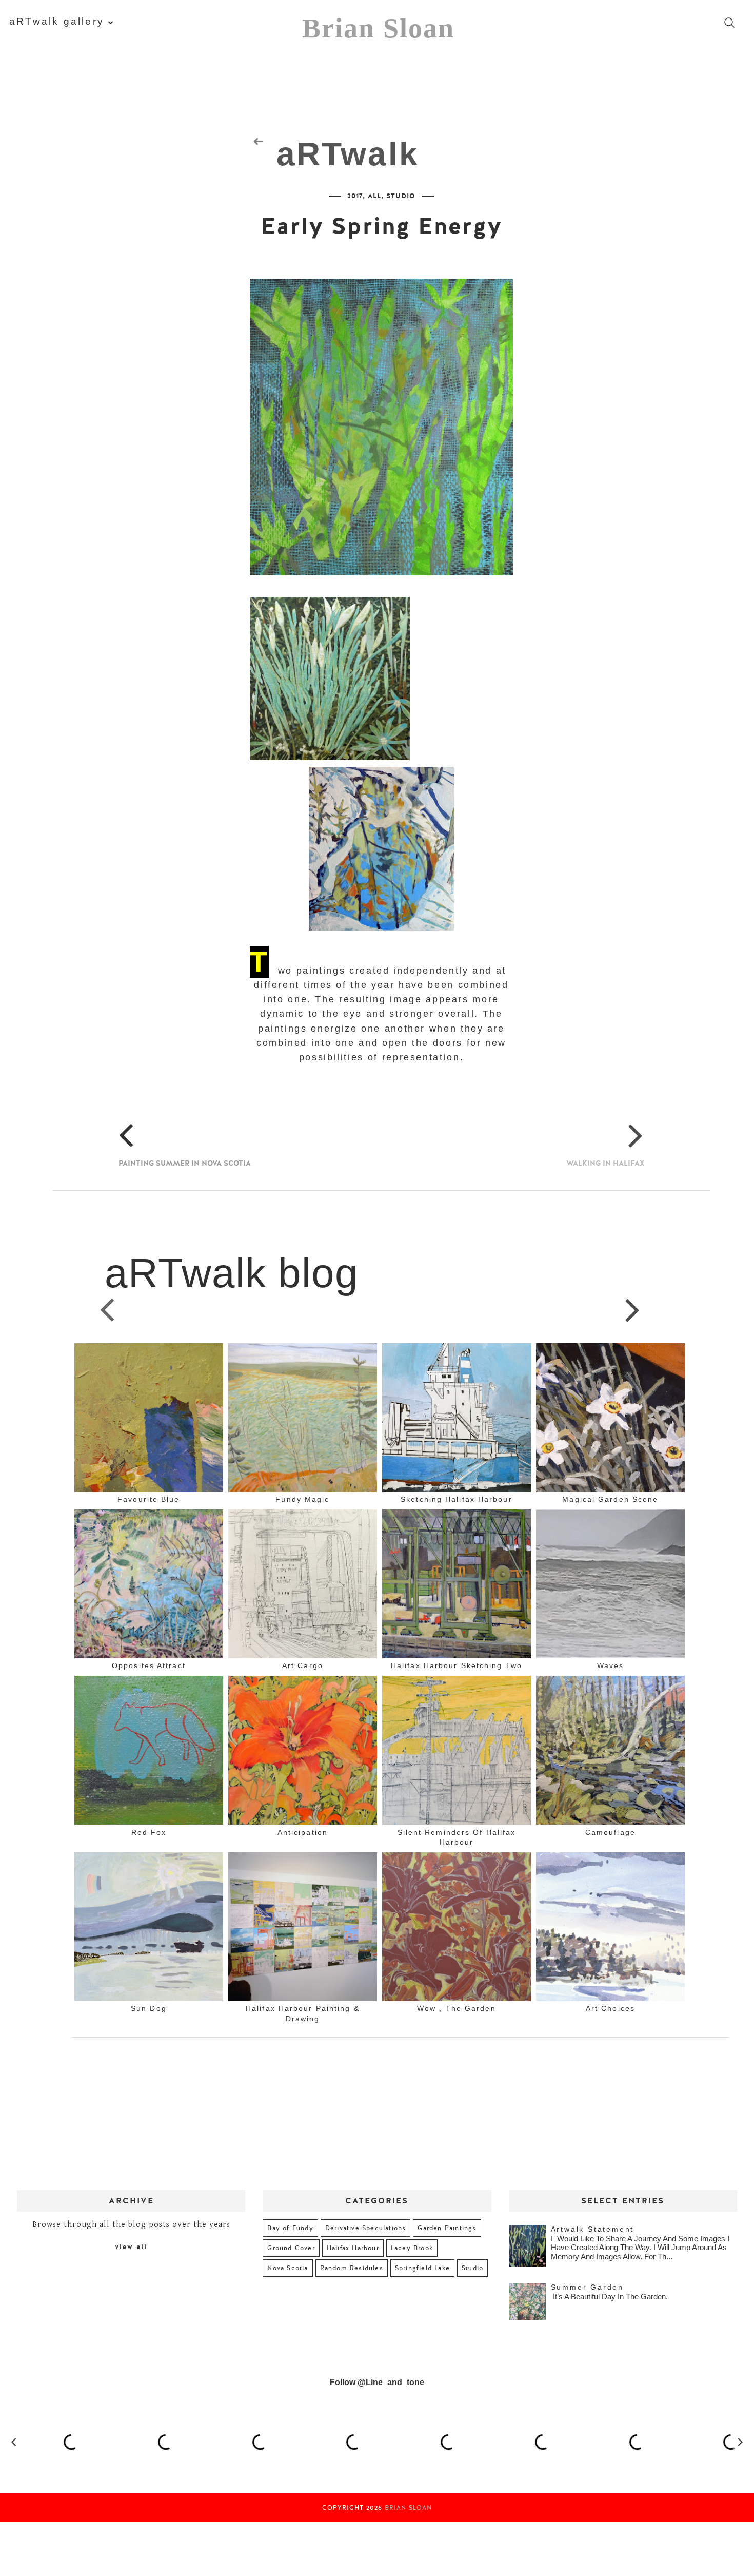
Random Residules (352, 2268)
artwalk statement (593, 2229)
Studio (401, 196)
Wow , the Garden (457, 2008)
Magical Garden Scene (610, 1499)
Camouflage (610, 1832)
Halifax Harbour (353, 2248)
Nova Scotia (287, 2268)
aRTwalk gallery (57, 21)
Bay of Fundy (290, 2228)
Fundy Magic (302, 1499)
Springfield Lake (422, 2268)
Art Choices (610, 2008)
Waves (611, 1665)
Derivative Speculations (366, 2228)
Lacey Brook (412, 2248)
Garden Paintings (447, 2228)
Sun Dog (149, 2008)
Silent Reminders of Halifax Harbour (457, 1837)
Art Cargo (303, 1665)
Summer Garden (587, 2287)
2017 (355, 196)
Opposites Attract (149, 1665)
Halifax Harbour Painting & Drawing (303, 2013)
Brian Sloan (378, 28)
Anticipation (303, 1832)
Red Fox (149, 1832)
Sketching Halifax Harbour (457, 1499)
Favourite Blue (148, 1499)
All (374, 196)
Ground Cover (291, 2248)
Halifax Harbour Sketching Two (457, 1665)
